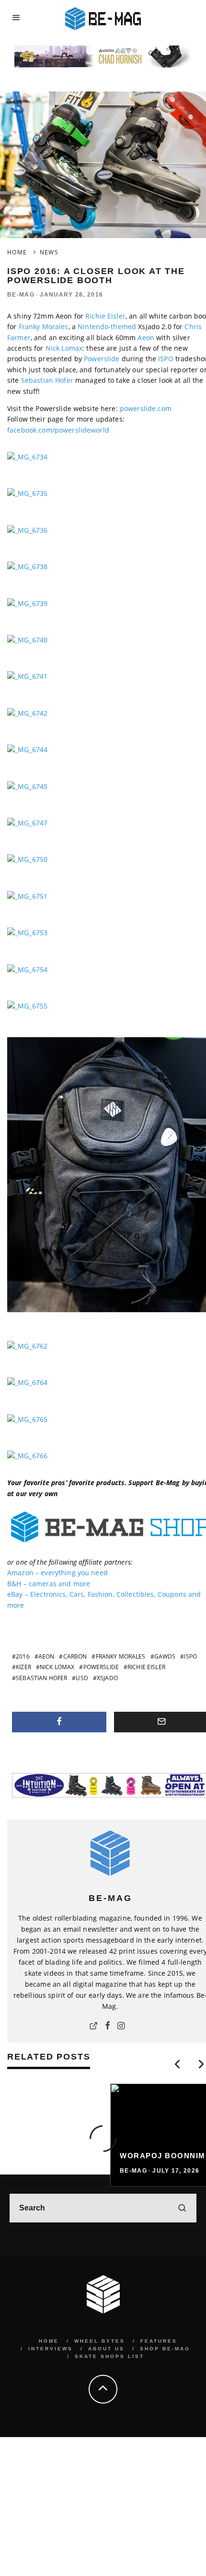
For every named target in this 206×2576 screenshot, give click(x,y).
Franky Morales (44, 326)
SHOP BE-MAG (165, 2349)
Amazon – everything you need (57, 1573)
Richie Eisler (105, 316)
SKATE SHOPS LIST (109, 2356)
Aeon (146, 338)
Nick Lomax (64, 348)
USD (82, 1678)
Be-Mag (21, 295)
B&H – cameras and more (49, 1584)
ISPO (166, 359)
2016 (23, 1656)
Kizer (23, 1667)
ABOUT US (106, 2349)
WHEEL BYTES (100, 2341)
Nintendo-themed (107, 326)
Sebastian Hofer (47, 380)
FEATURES (159, 2341)
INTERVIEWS (51, 2349)
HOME (49, 2341)
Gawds (165, 1656)
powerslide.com (146, 408)
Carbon (75, 1656)
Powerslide (102, 359)
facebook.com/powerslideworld (58, 430)
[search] (182, 2208)
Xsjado (107, 1678)
